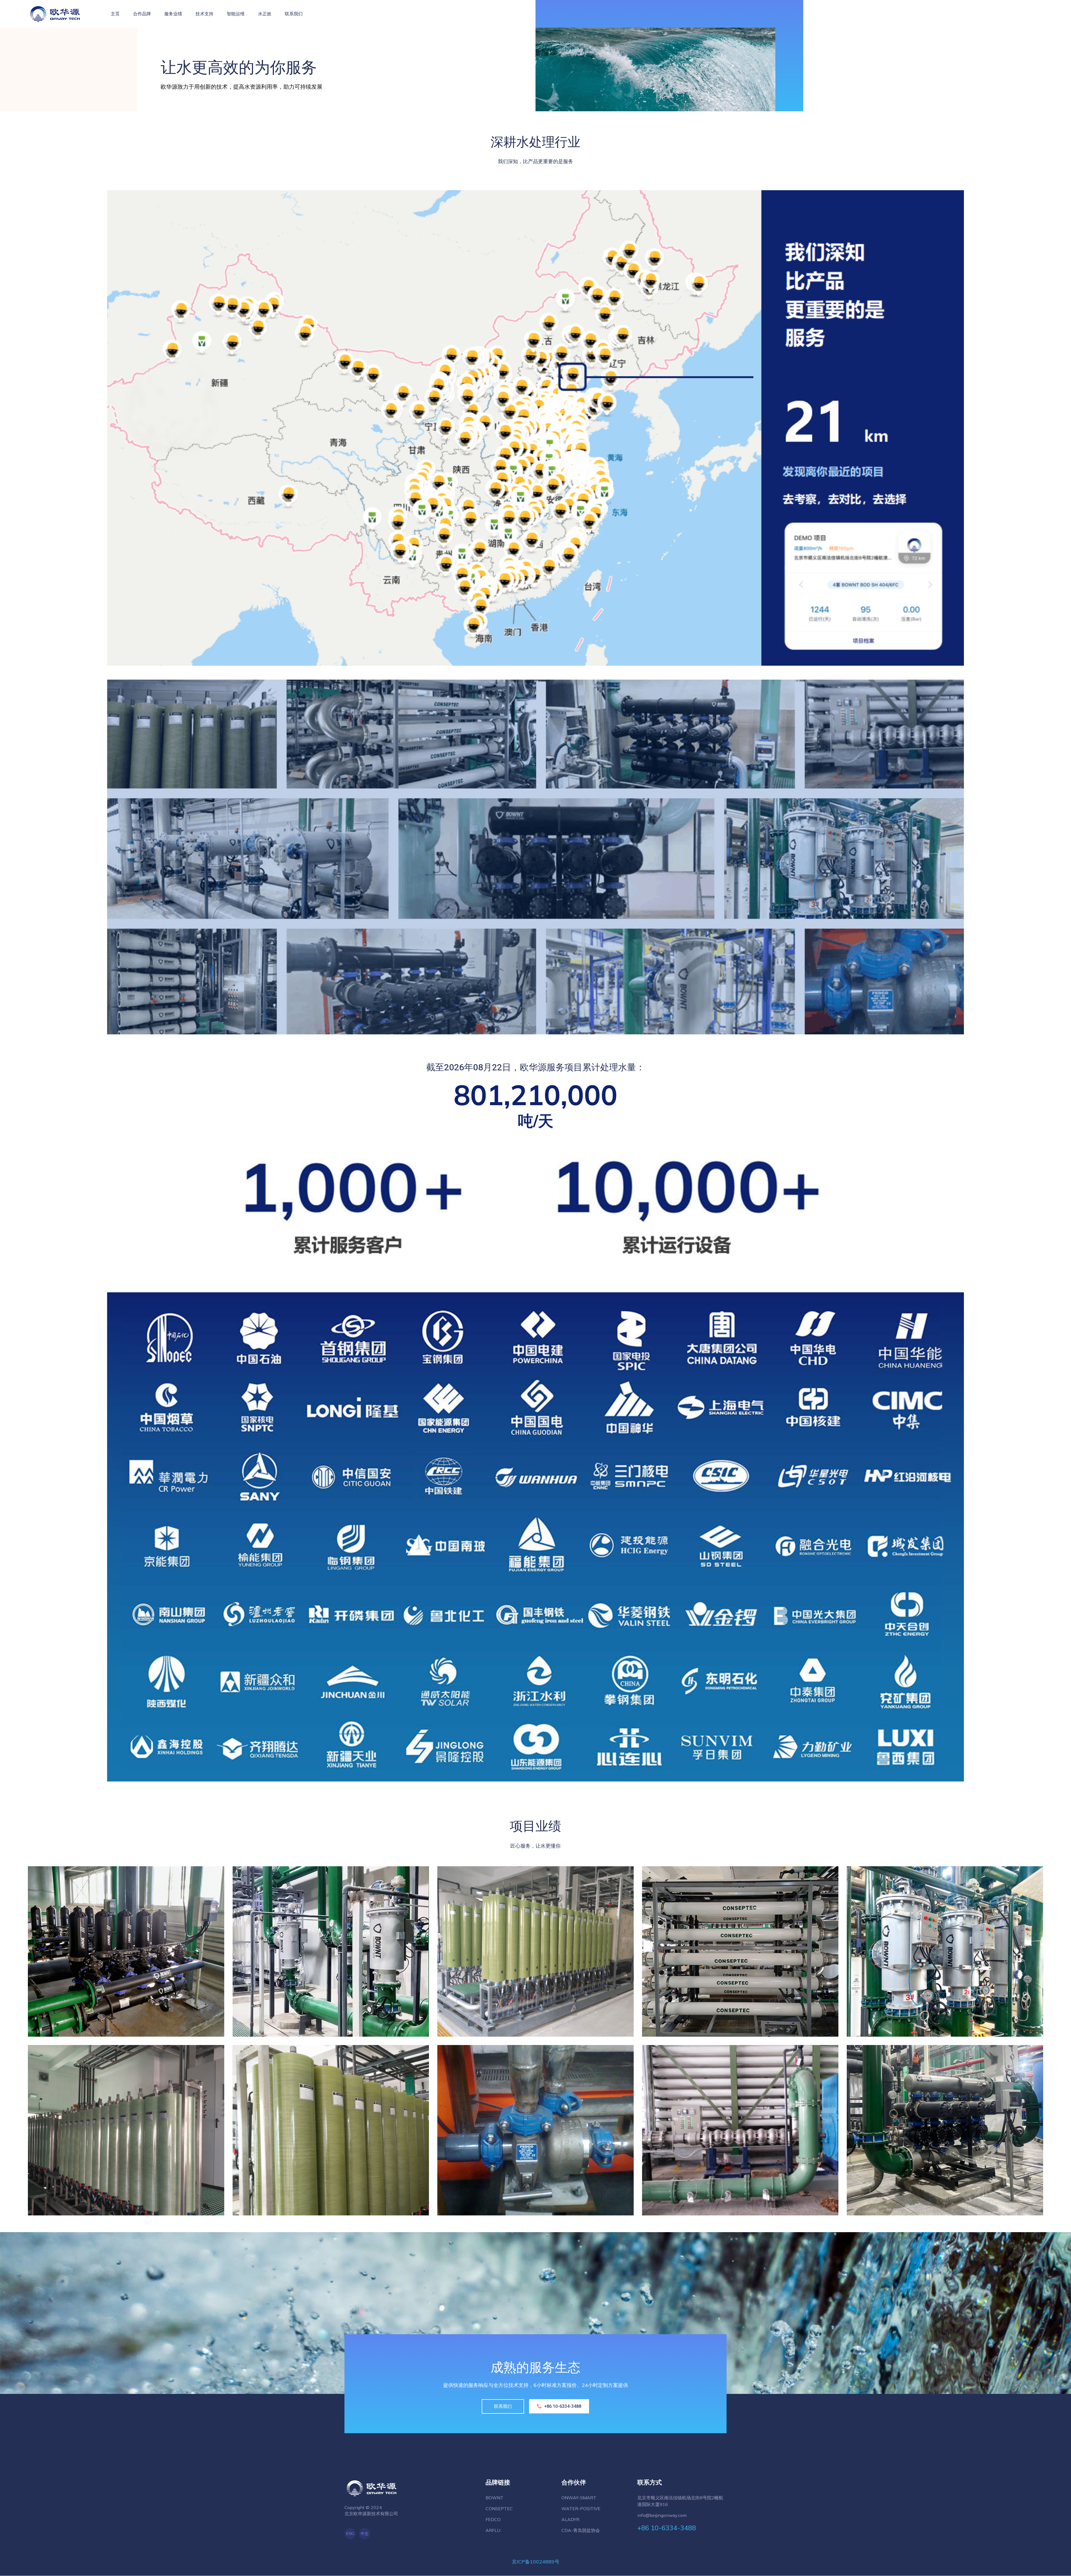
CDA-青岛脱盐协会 (581, 2530)
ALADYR (570, 2519)
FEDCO (493, 2519)
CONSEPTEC (499, 2509)
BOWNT (495, 2498)
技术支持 (204, 14)
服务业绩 (173, 14)
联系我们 (294, 14)
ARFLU (493, 2530)
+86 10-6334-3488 (1016, 13)
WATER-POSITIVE (581, 2509)
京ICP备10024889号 (536, 2562)
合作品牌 (142, 14)
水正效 (265, 14)
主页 (115, 14)
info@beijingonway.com (662, 2515)
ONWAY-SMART (579, 2498)
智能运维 (236, 14)
